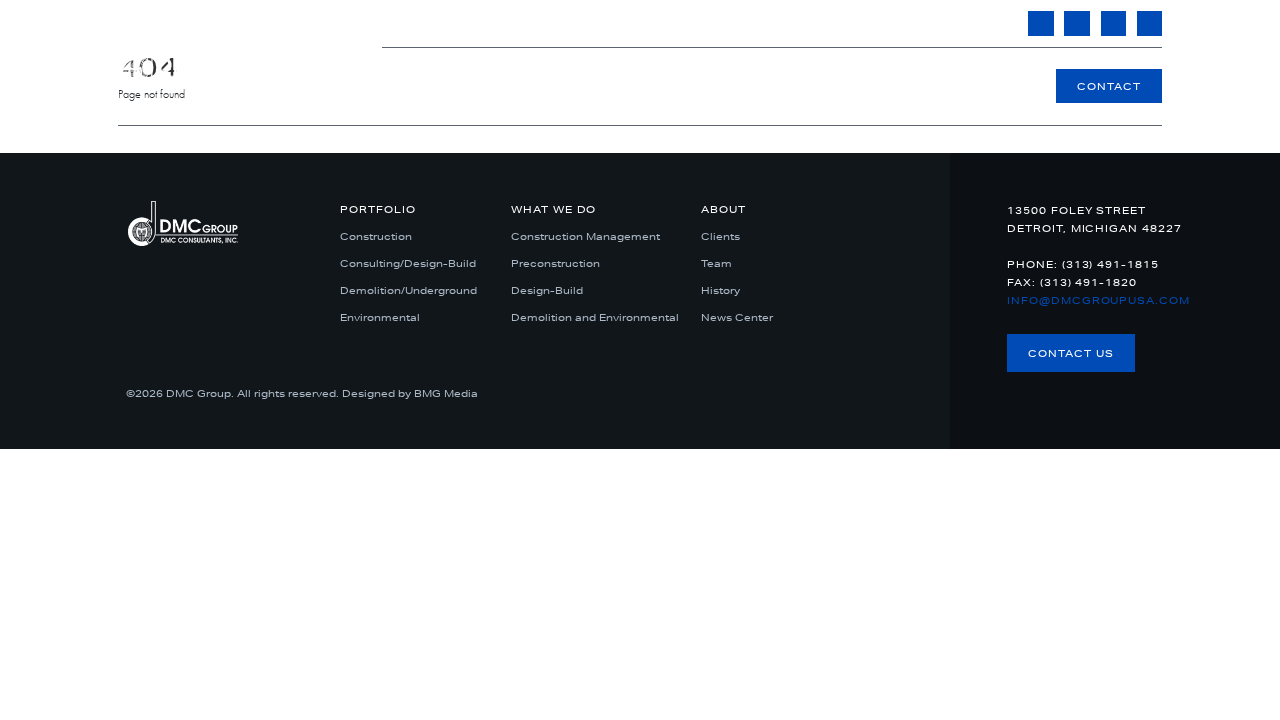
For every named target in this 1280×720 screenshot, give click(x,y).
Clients (720, 236)
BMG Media (446, 393)
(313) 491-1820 (1088, 282)
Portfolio (709, 86)
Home (587, 86)
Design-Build (547, 290)
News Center (737, 317)
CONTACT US (1071, 353)
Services (844, 86)
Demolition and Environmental (595, 317)
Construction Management (585, 236)
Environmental (380, 317)
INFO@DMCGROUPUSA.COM (902, 23)
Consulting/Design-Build (408, 263)
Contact (1109, 86)
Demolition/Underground (408, 290)
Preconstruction (555, 263)
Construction (376, 236)
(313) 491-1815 (732, 23)
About (965, 86)
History (720, 290)
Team (716, 263)
